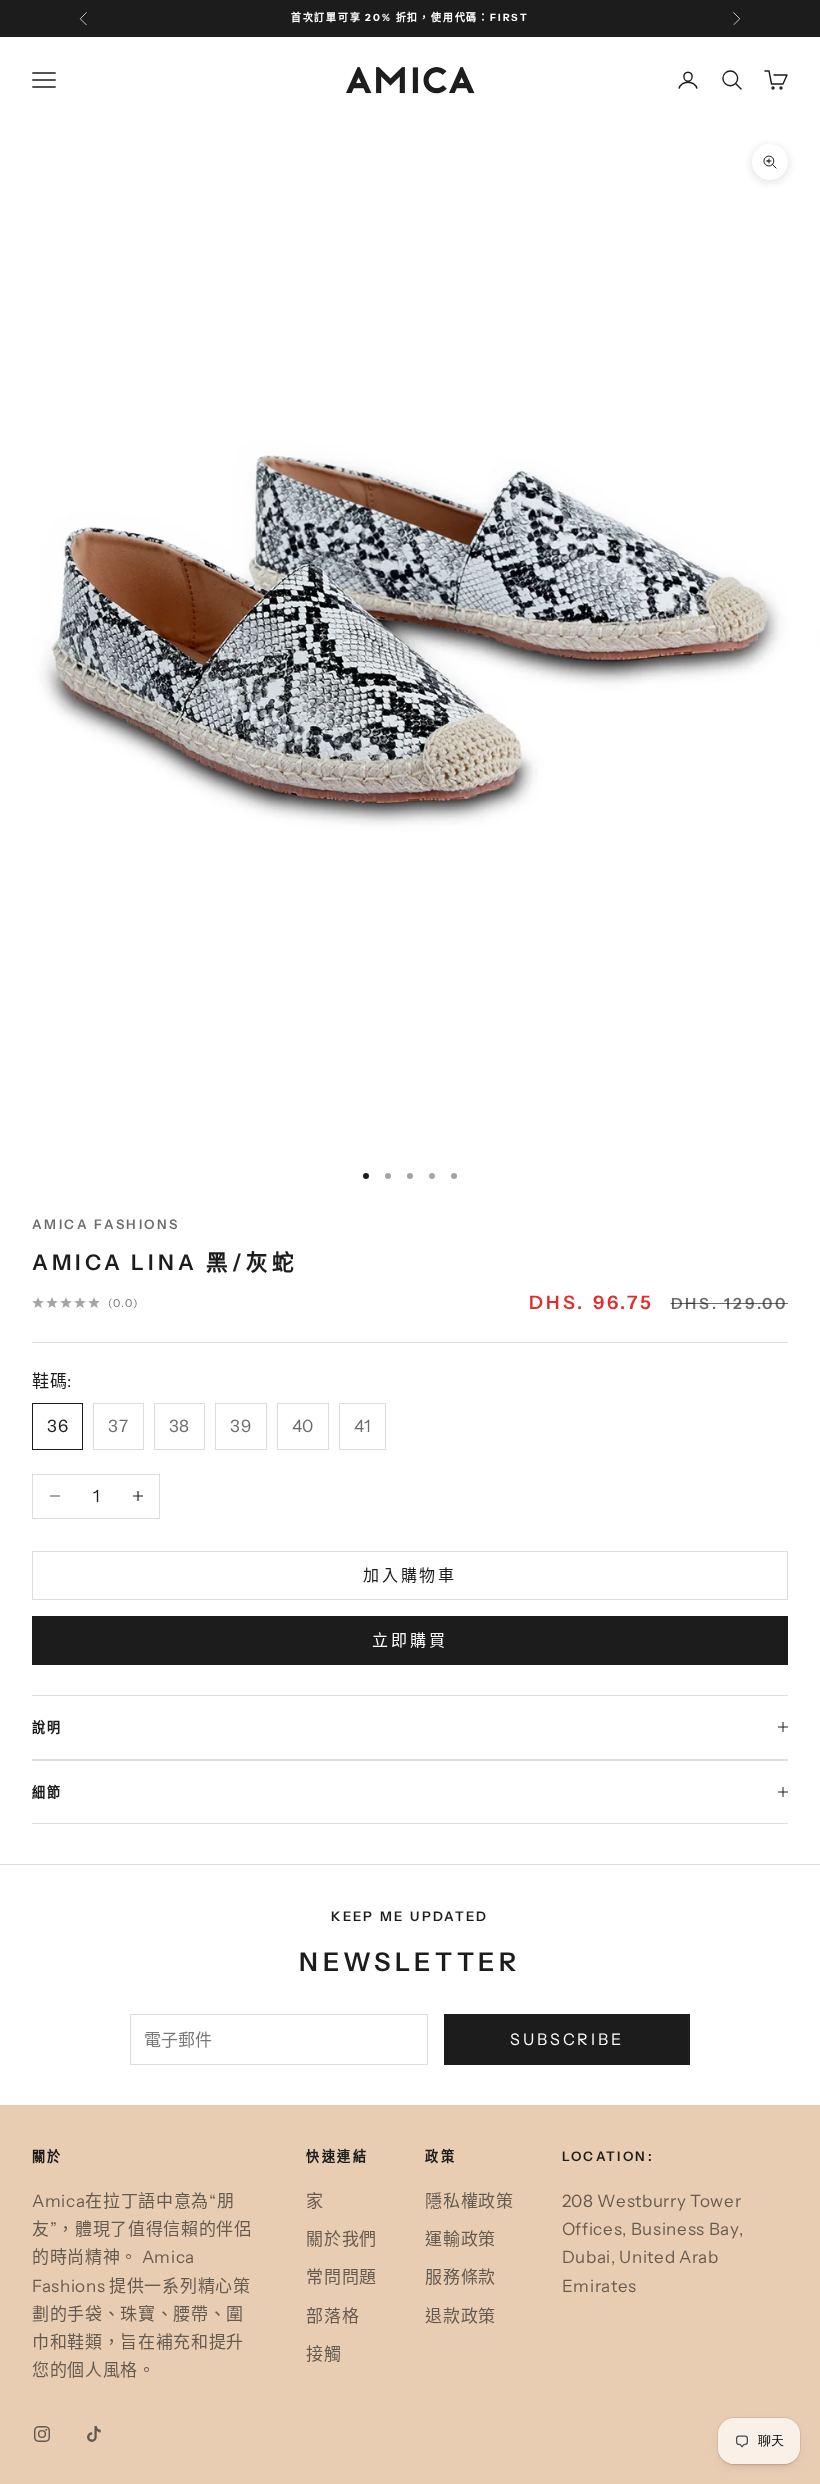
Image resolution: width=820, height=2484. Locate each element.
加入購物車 (410, 1575)
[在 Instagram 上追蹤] (42, 2434)
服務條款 (460, 2277)
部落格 (332, 2316)
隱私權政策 (469, 2201)
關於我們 (341, 2239)
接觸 (323, 2354)
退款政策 (460, 2316)
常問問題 (341, 2277)
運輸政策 (460, 2239)
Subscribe (567, 2039)
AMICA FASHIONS (105, 1224)
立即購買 (410, 1640)
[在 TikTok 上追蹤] (94, 2434)
